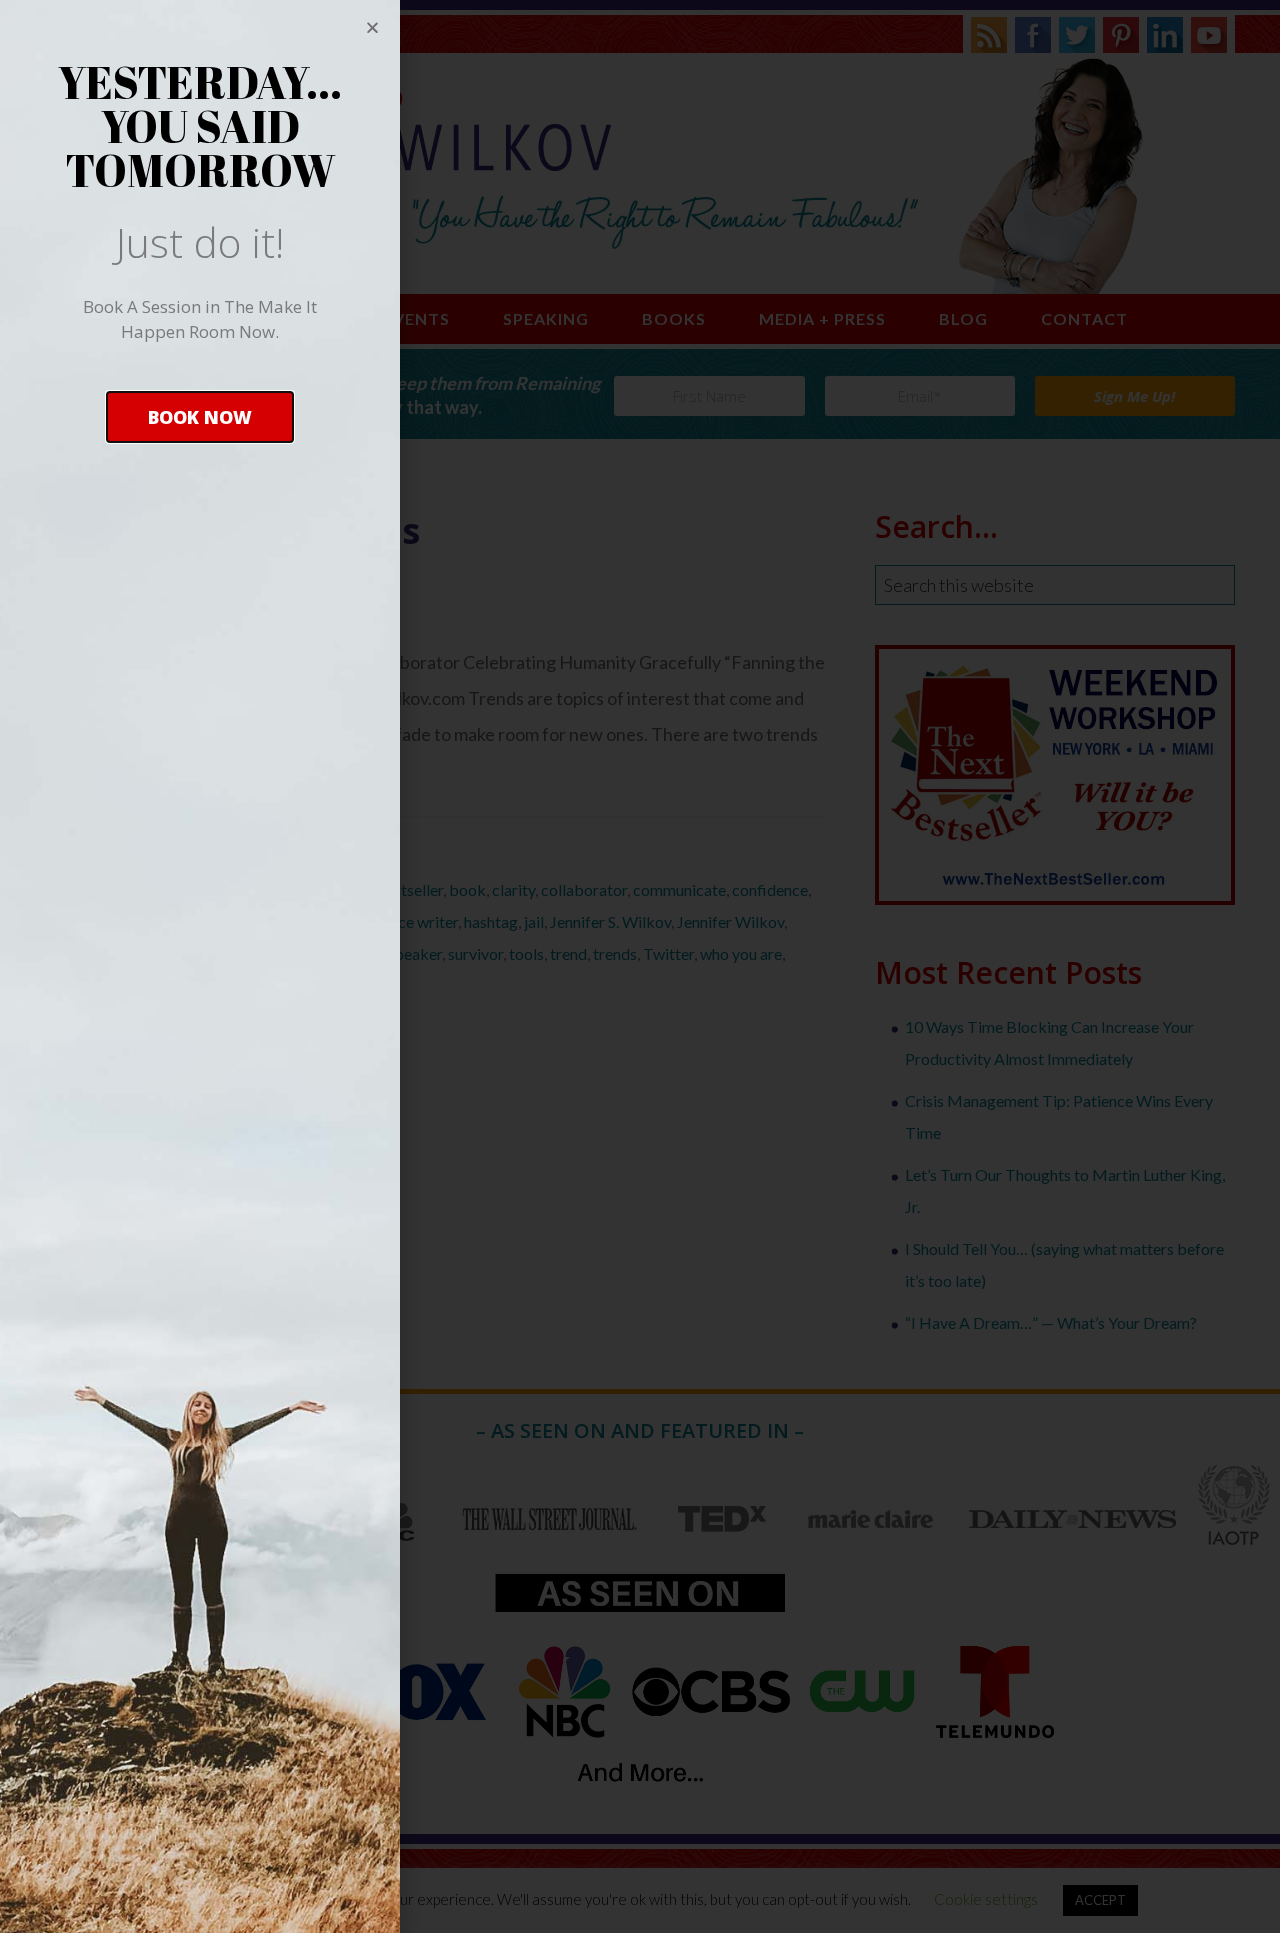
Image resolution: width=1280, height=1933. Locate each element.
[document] (640, 966)
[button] (200, 417)
